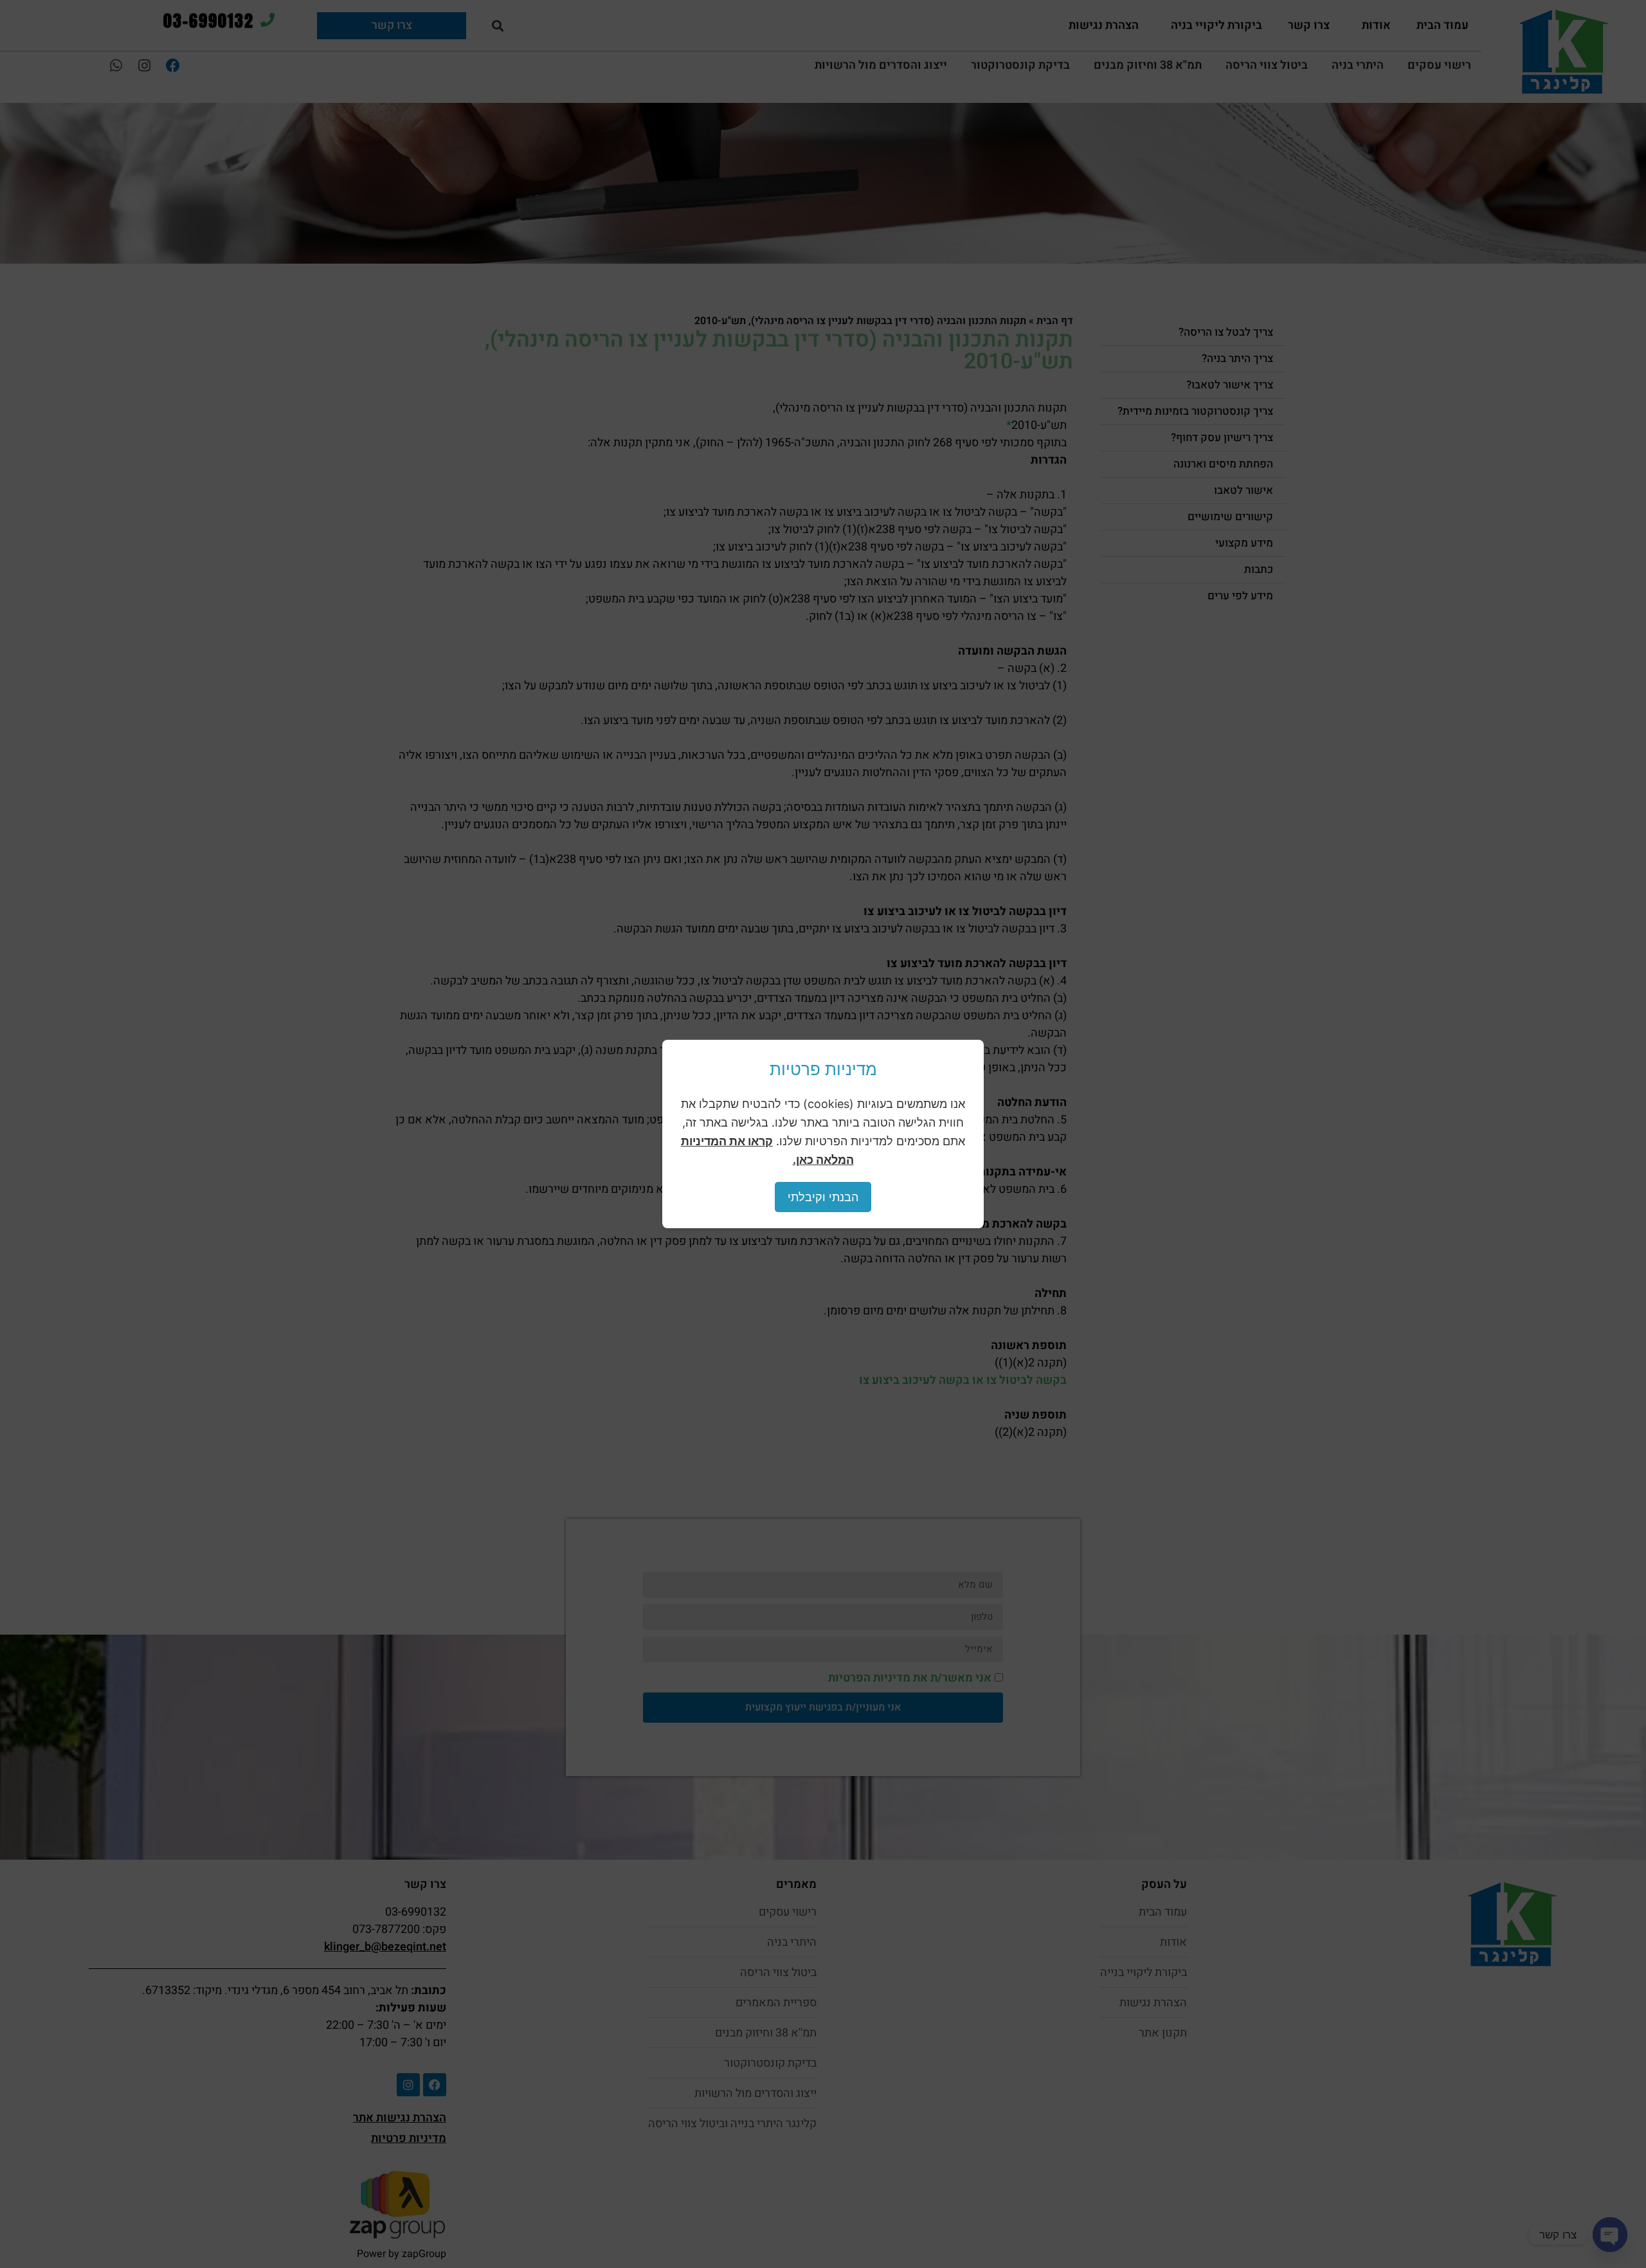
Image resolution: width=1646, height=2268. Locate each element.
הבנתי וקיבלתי (823, 1197)
